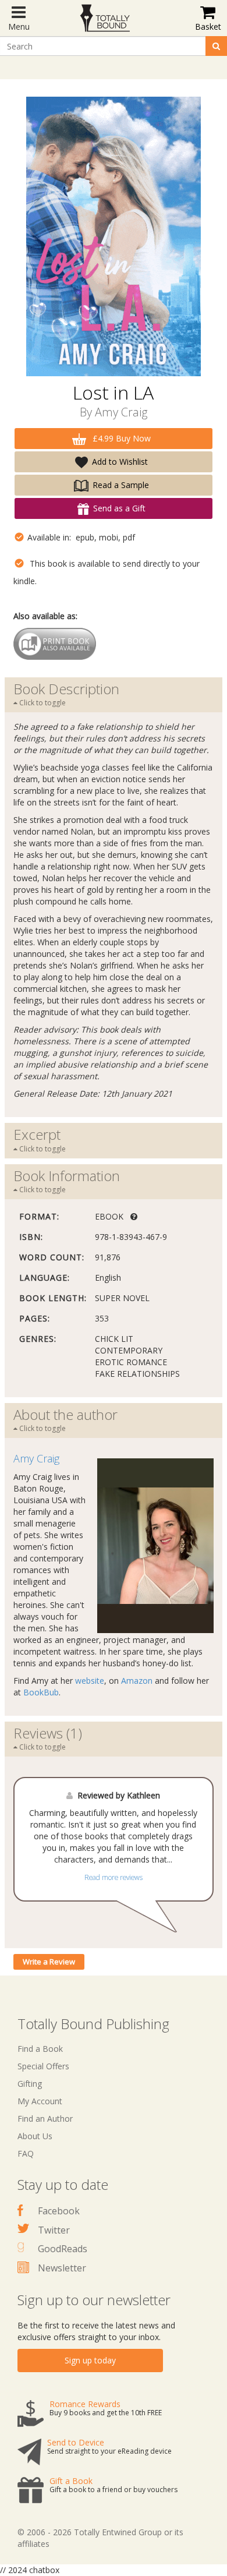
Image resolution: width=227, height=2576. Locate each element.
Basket (208, 26)
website (90, 1681)
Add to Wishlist (120, 462)
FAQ (26, 2153)
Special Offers (43, 2066)
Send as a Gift (119, 508)
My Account (40, 2101)
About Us (35, 2136)
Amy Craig (121, 412)
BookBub (41, 1692)
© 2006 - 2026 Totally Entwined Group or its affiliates (100, 2538)
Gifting (30, 2084)
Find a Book (40, 2049)
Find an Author (45, 2119)
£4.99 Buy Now (120, 438)
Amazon (137, 1681)
